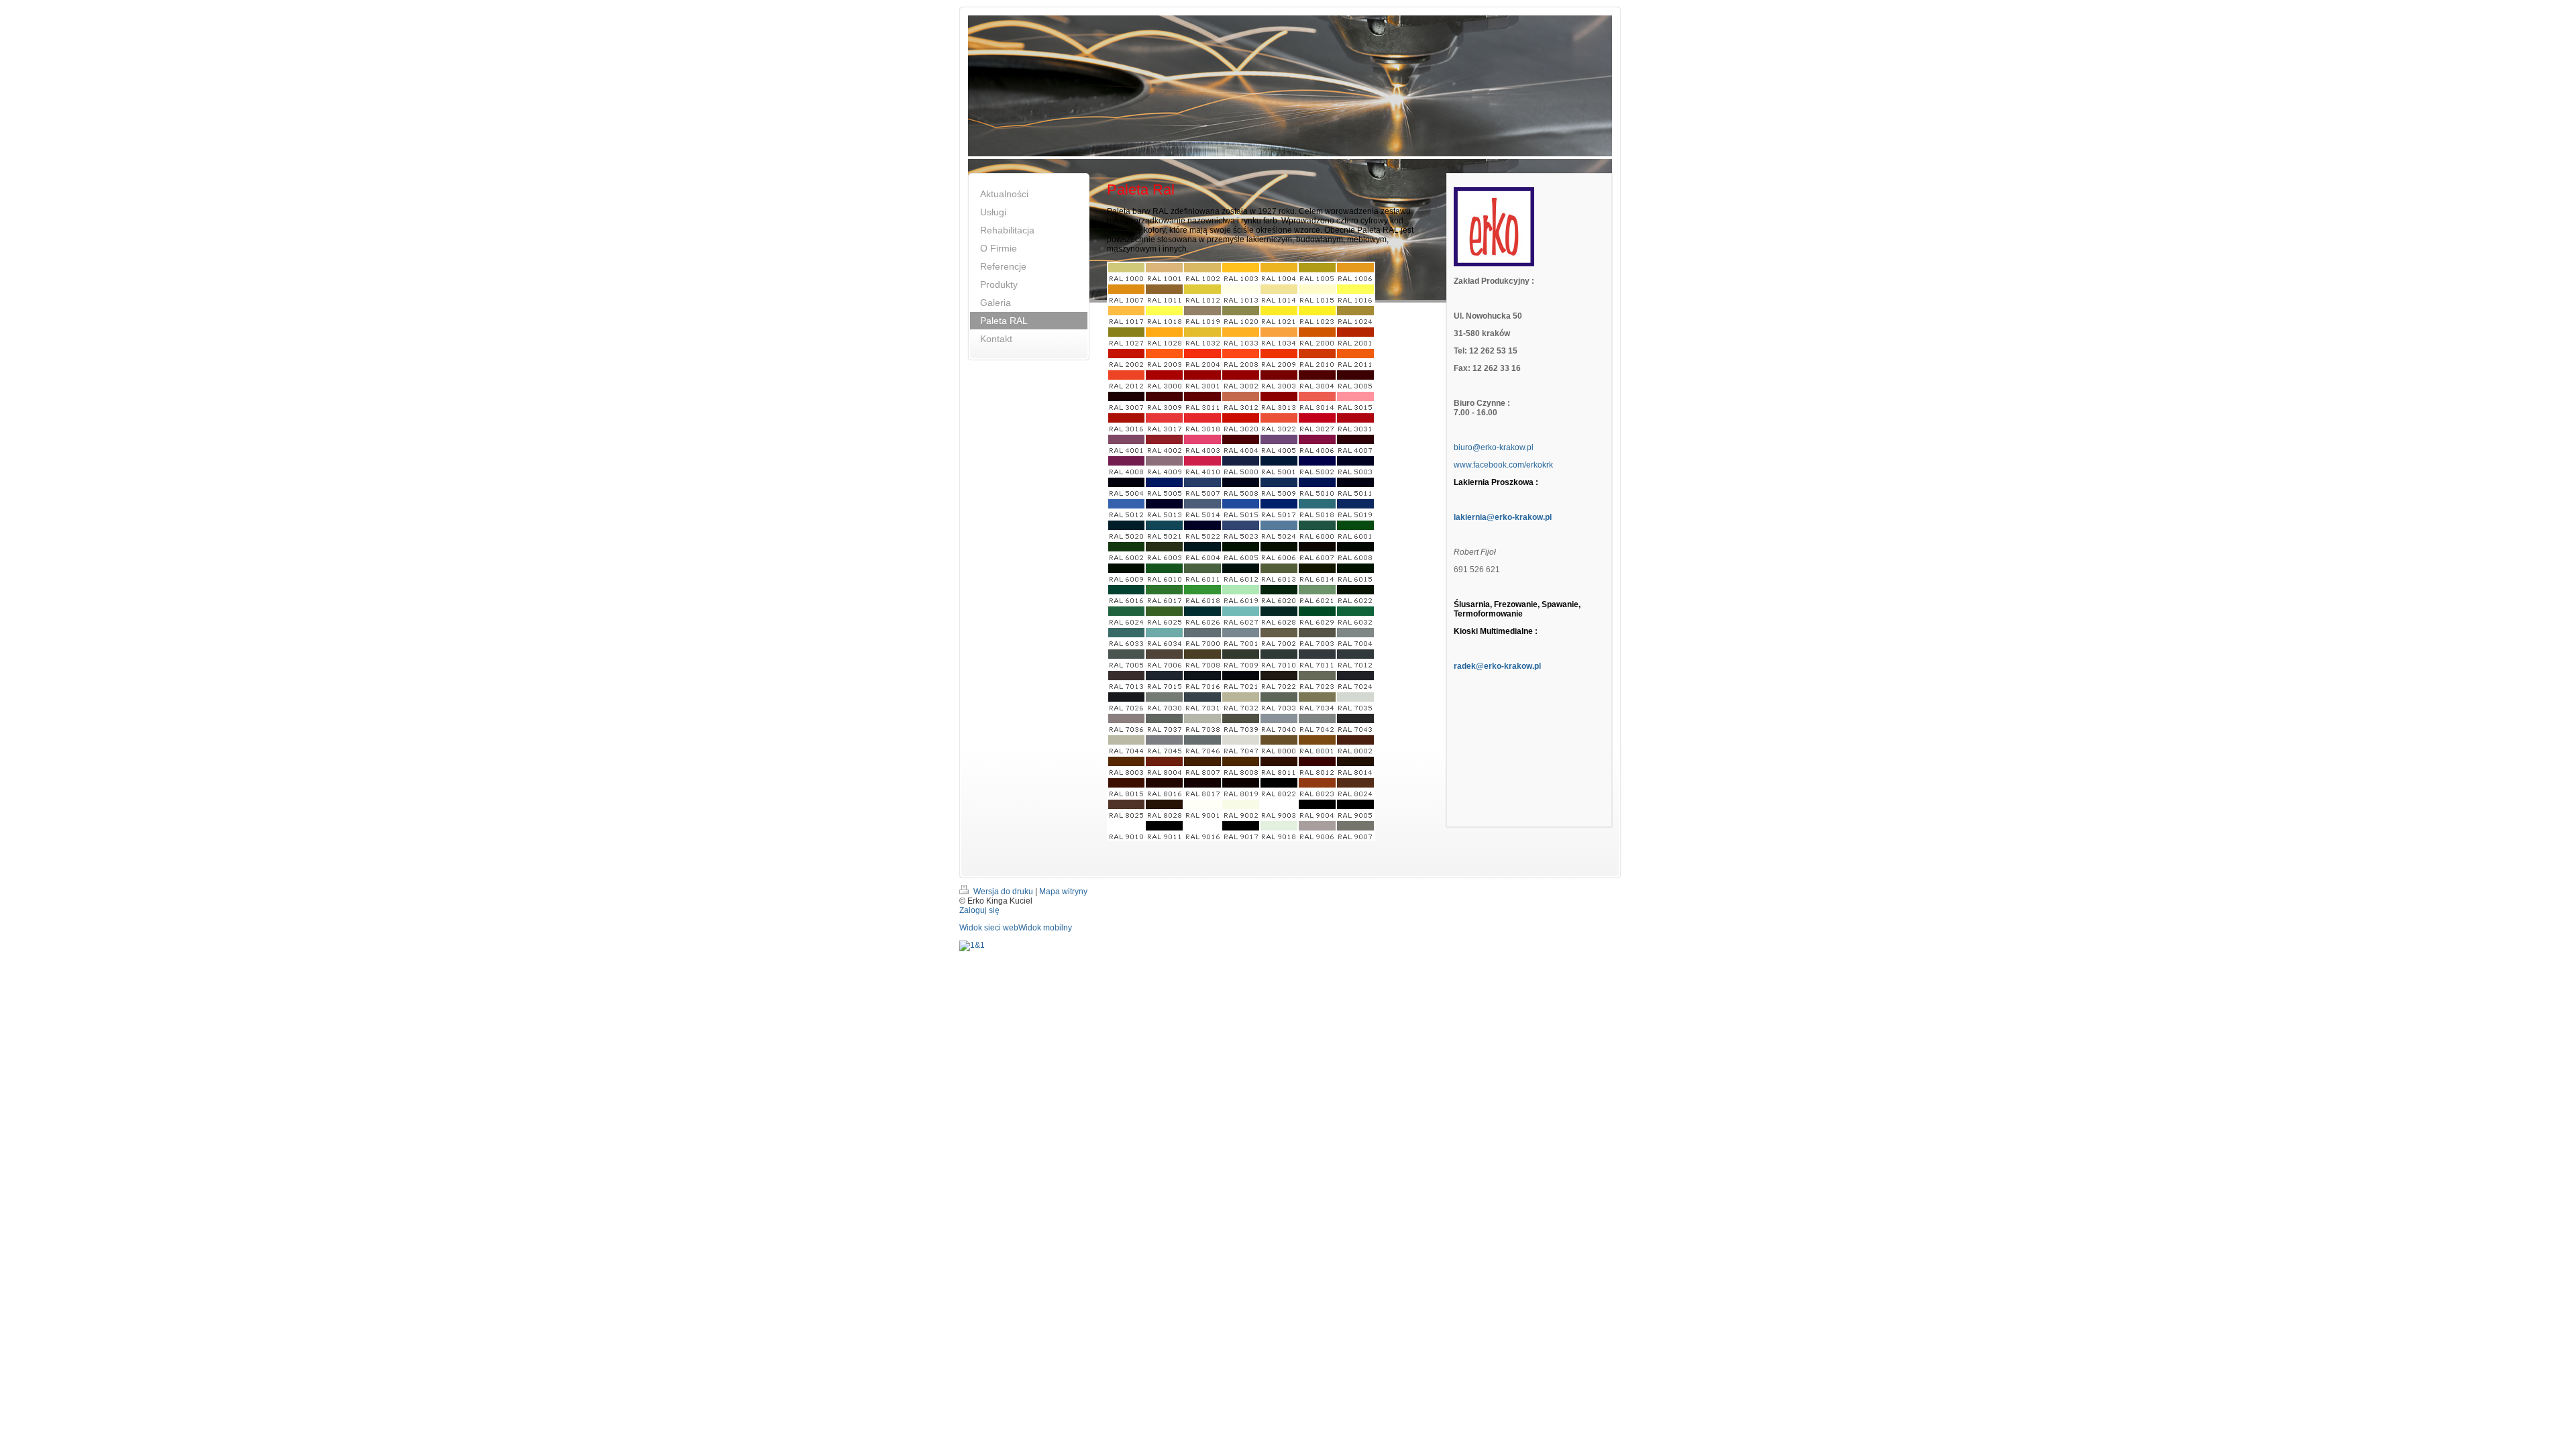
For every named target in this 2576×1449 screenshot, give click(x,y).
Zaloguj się (979, 910)
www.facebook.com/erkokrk (1503, 465)
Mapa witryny (1063, 892)
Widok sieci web (989, 928)
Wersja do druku (1003, 892)
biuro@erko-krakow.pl (1494, 447)
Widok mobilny (1045, 928)
